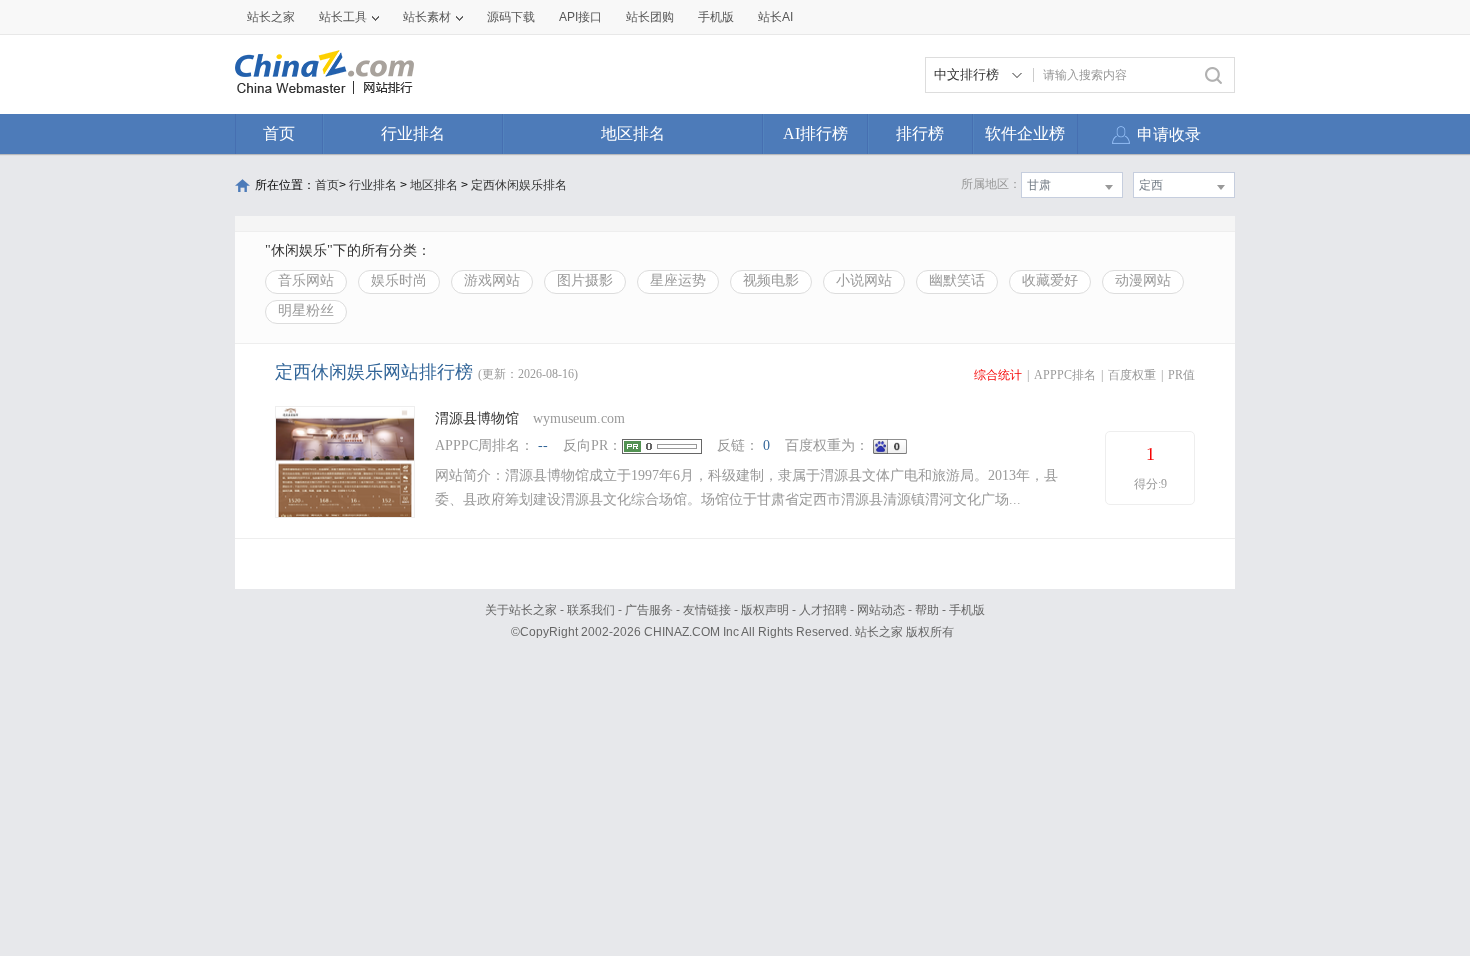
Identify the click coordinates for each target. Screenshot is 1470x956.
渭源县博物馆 (477, 418)
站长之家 (271, 17)
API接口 (580, 17)
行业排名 (413, 133)
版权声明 (765, 610)
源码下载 (511, 17)
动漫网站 (1143, 280)
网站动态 (881, 610)
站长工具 (343, 17)
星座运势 (678, 280)
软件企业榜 (1025, 133)
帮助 (927, 610)
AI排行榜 (815, 133)
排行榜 (920, 133)
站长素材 (427, 17)
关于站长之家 (521, 610)
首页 (279, 133)
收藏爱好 (1050, 280)
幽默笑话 (957, 280)
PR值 (1181, 375)
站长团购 (650, 17)
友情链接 (707, 610)
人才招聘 (823, 610)
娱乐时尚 (399, 280)
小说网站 (864, 280)
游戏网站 (492, 280)
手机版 (967, 610)
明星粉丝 (306, 310)
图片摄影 (585, 280)
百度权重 (1132, 375)
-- (543, 445)
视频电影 (771, 280)
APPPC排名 (1065, 375)
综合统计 (998, 375)
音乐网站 (306, 280)
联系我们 (591, 610)
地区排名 (633, 133)
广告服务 (649, 610)
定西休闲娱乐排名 (519, 185)
